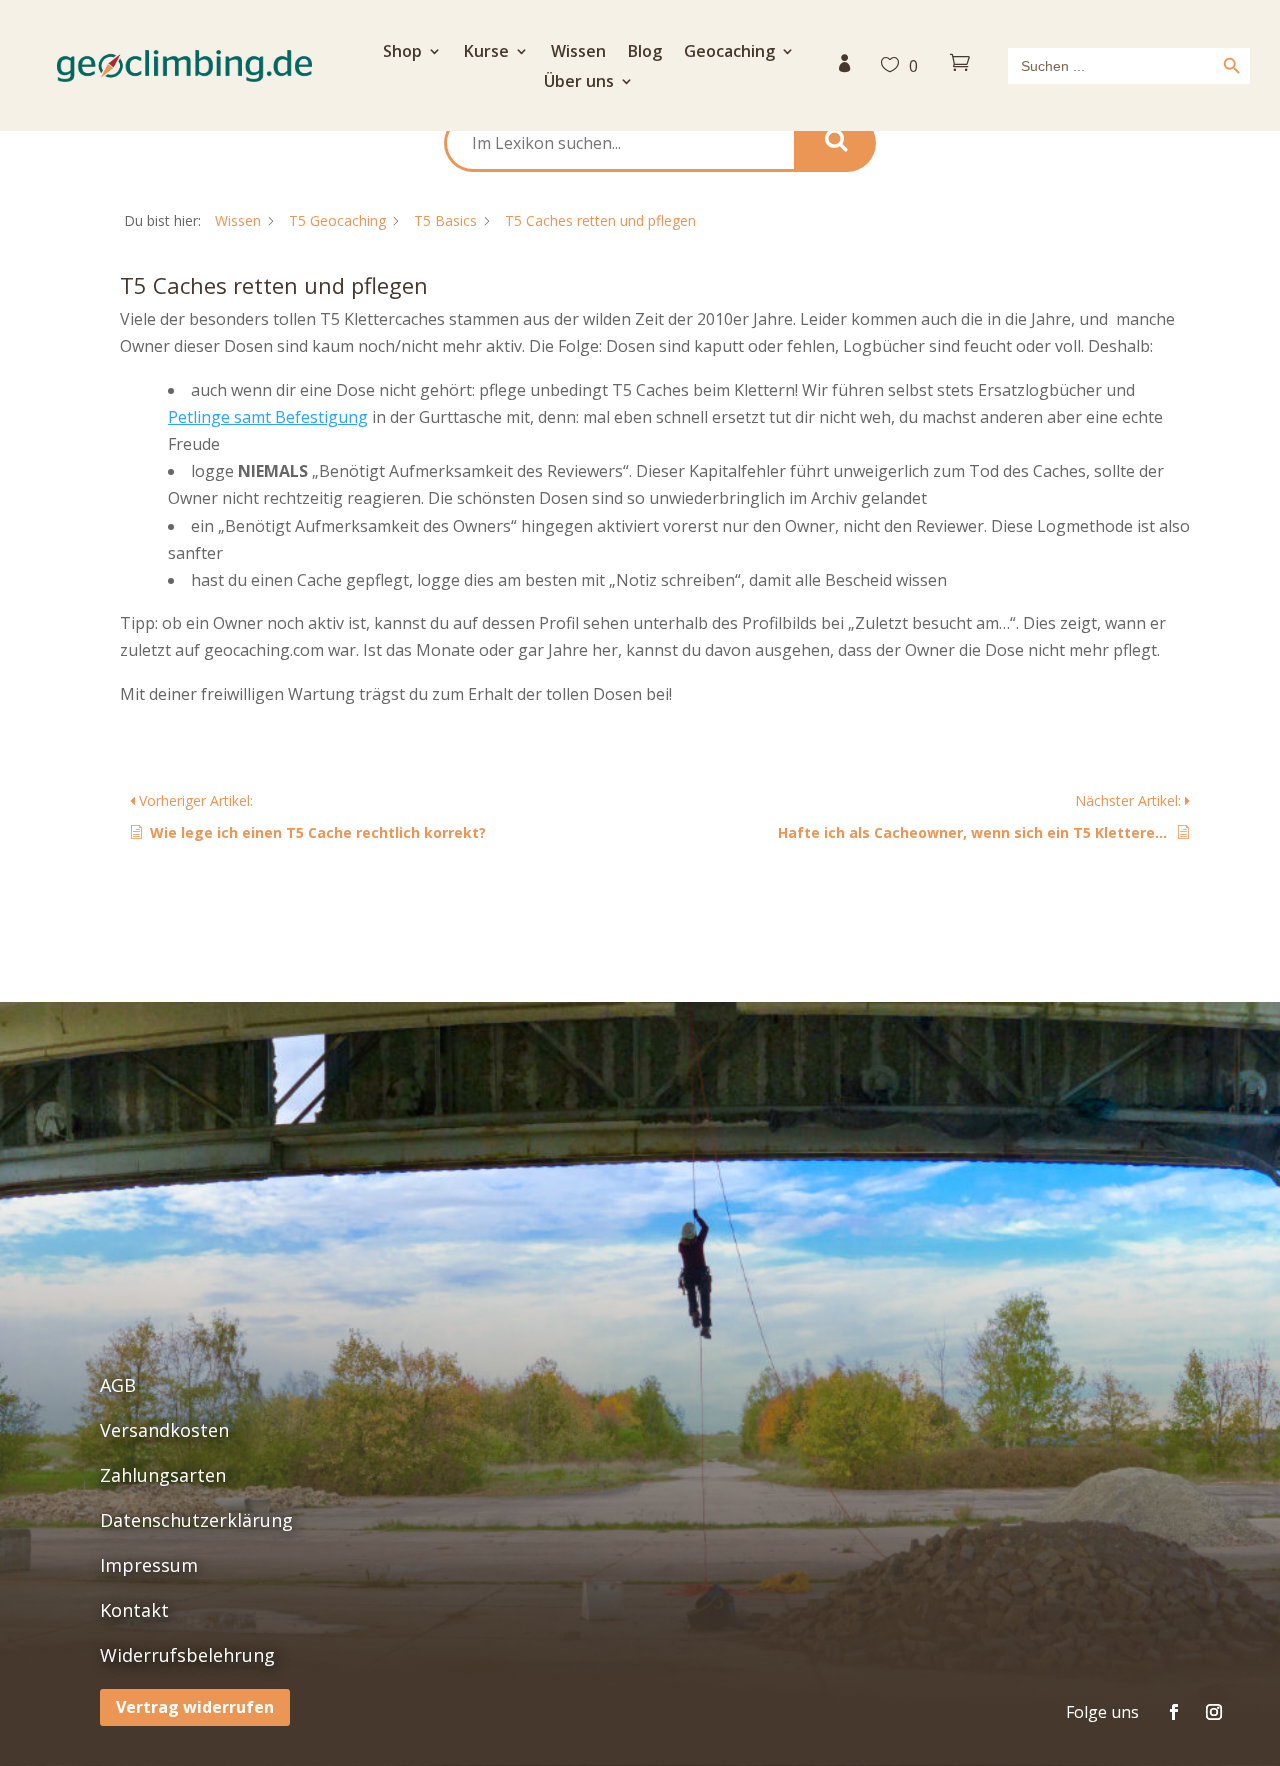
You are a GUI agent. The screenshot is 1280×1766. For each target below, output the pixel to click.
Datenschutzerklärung (196, 1520)
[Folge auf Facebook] (1174, 1712)
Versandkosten (164, 1430)
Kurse (486, 53)
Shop (402, 53)
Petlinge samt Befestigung (268, 417)
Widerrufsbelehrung (187, 1655)
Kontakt (134, 1610)
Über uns (579, 83)
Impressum (149, 1565)
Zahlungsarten (163, 1475)
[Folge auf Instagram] (1214, 1712)
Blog (645, 53)
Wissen (578, 53)
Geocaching (729, 53)
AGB (118, 1385)
